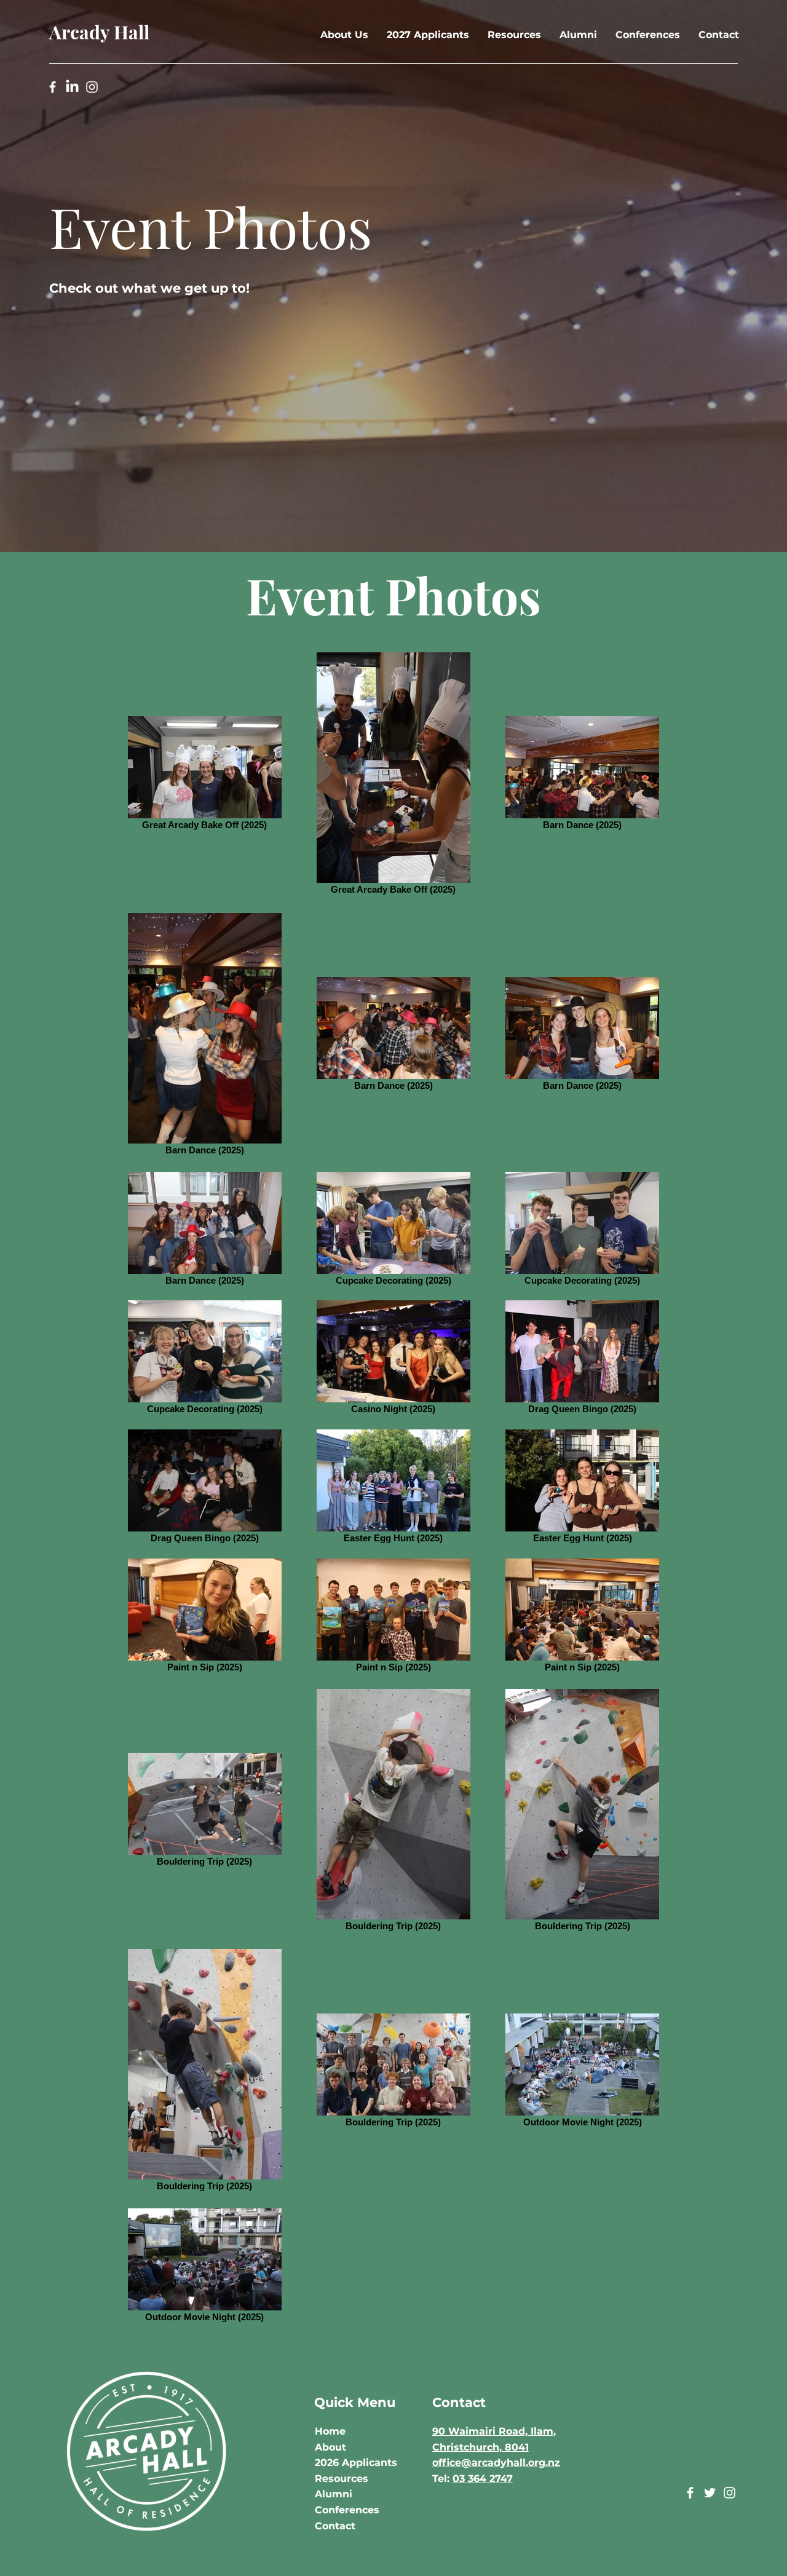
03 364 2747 (483, 2479)
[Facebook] (53, 87)
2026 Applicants (356, 2463)
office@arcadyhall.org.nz (496, 2463)
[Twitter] (710, 2493)
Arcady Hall (99, 32)
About (330, 2447)
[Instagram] (92, 87)
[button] (344, 35)
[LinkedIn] (72, 87)
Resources (342, 2479)
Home (330, 2431)
